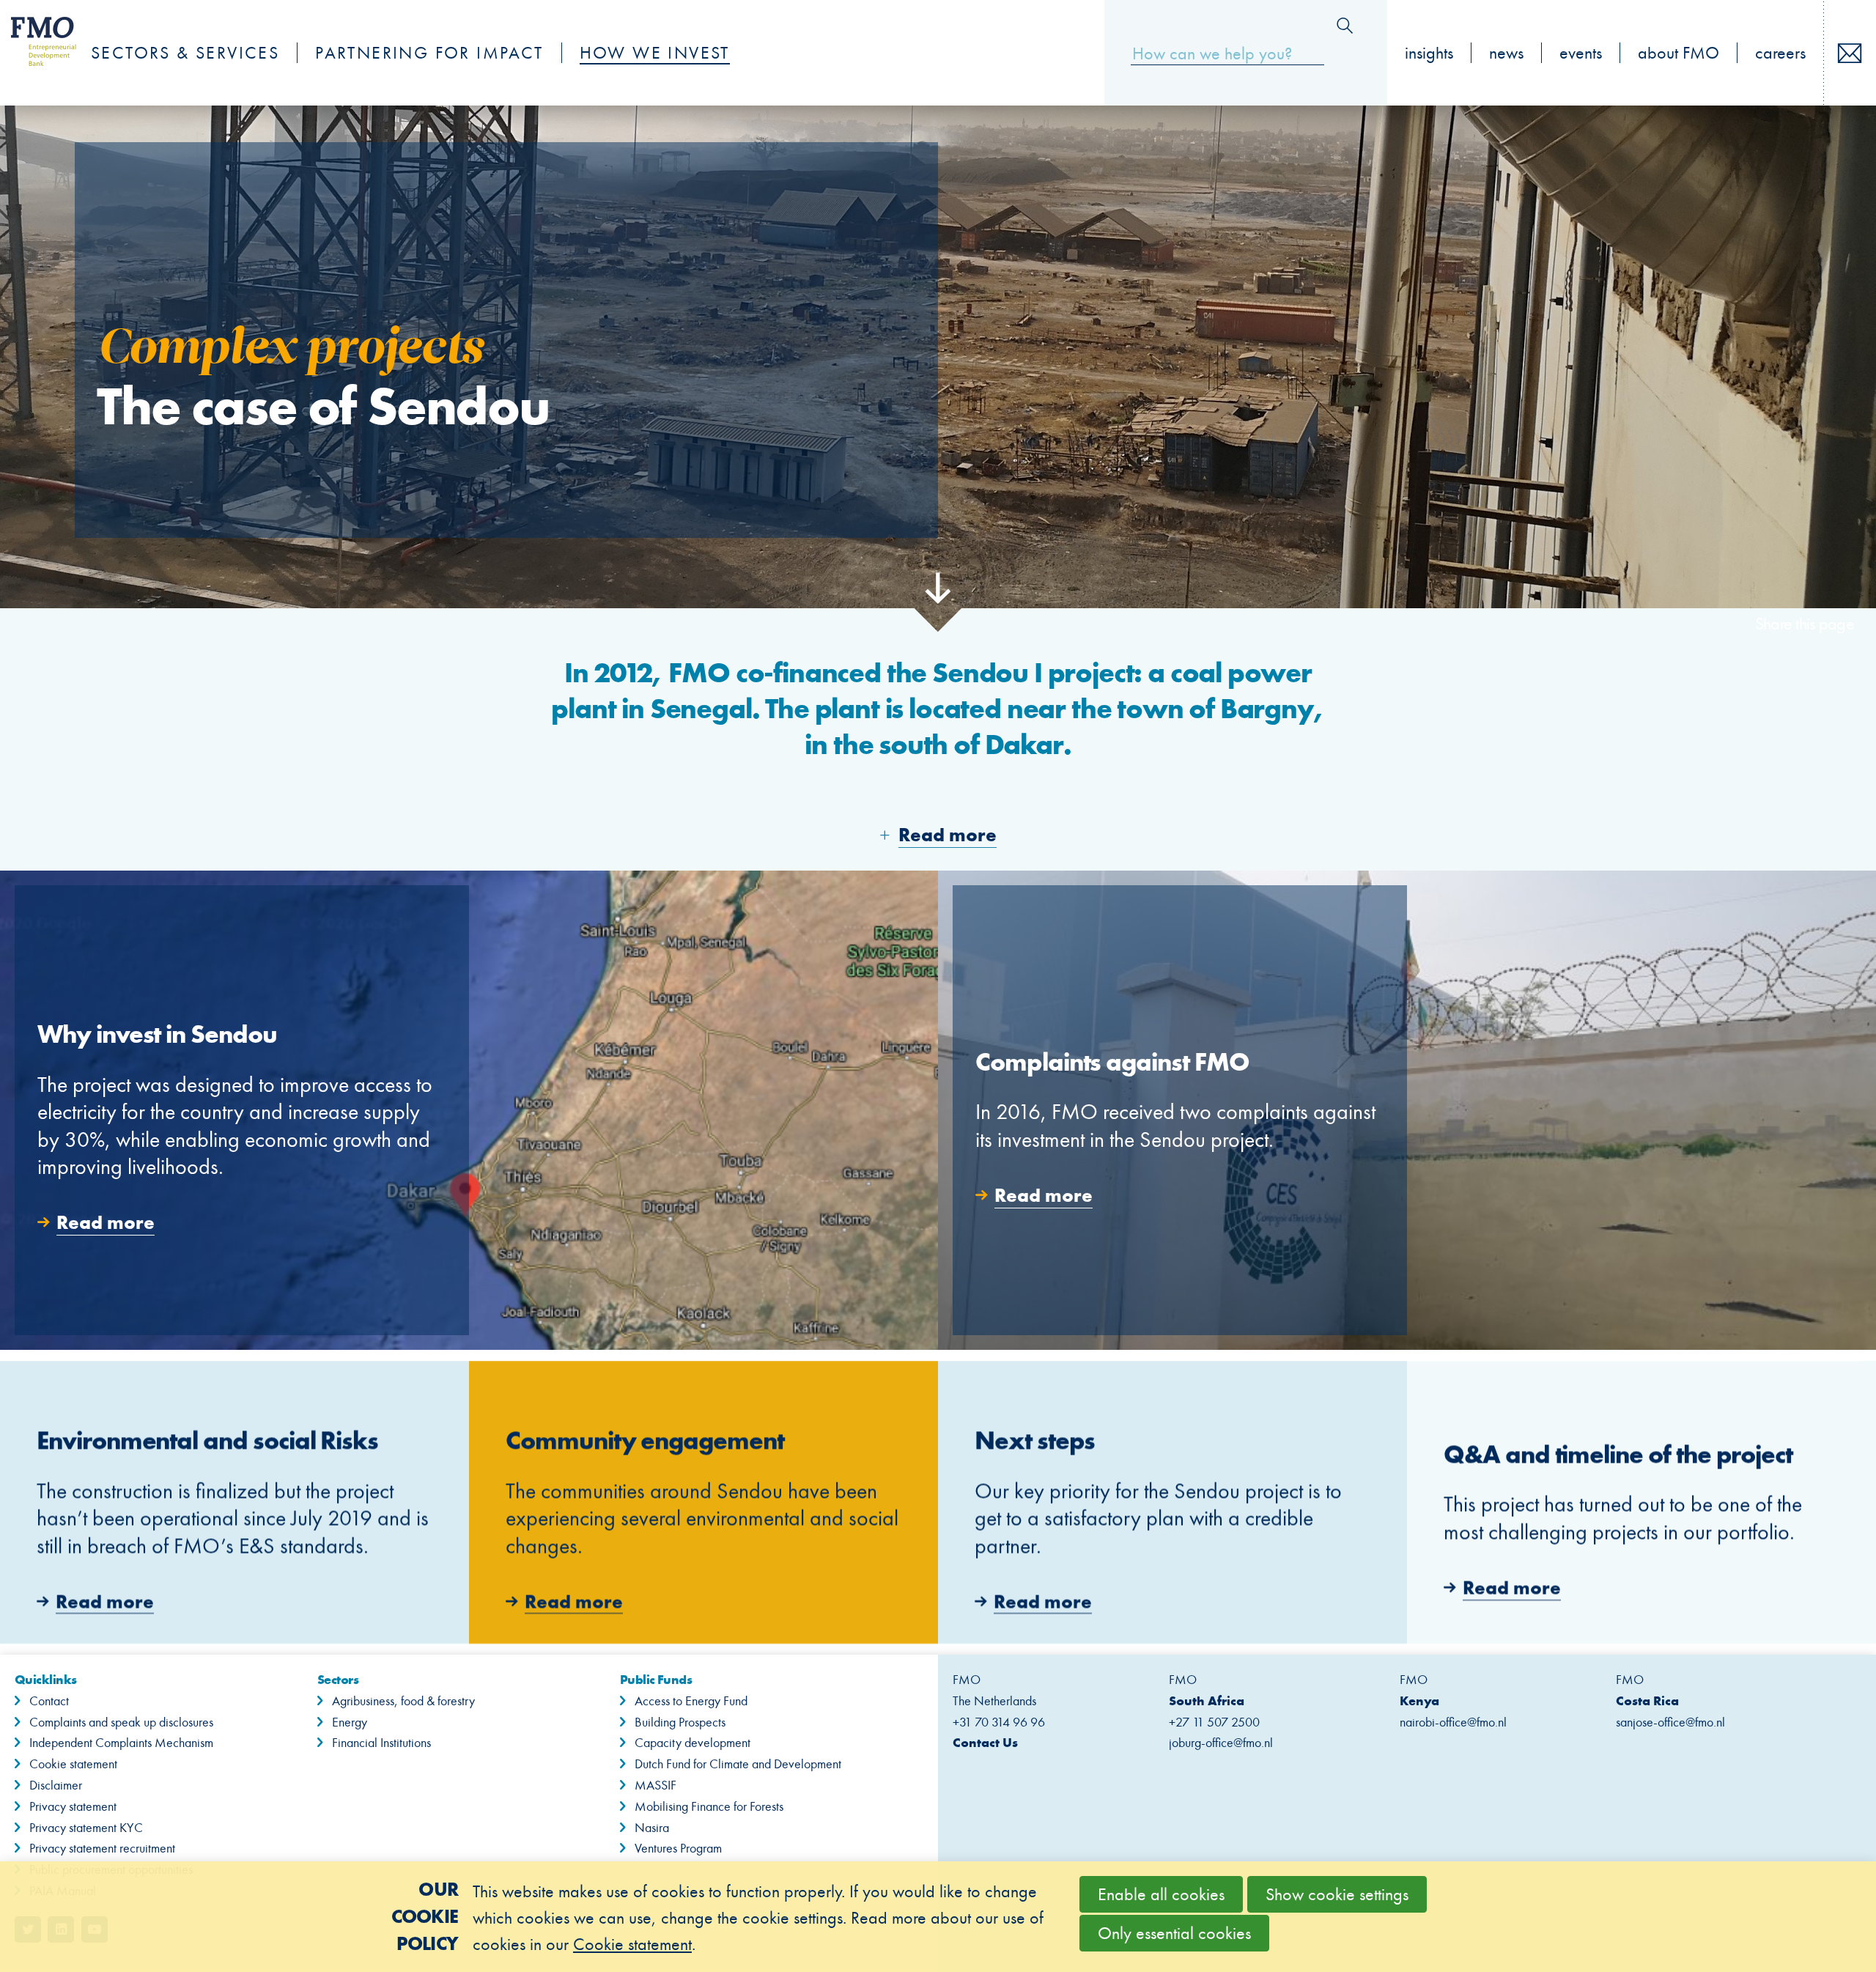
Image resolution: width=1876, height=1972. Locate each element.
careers (1780, 53)
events (1581, 53)
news (1506, 53)
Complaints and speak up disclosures (121, 1722)
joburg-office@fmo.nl (1221, 1743)
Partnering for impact (429, 53)
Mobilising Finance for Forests (709, 1806)
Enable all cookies (1161, 1894)
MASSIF (656, 1785)
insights (1429, 53)
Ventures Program (678, 1848)
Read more (469, 1110)
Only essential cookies (1174, 1933)
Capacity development (693, 1743)
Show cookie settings (1337, 1894)
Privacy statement (73, 1806)
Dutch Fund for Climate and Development (738, 1764)
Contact (49, 1701)
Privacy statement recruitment (102, 1848)
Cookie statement (73, 1764)
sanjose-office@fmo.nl (1670, 1722)
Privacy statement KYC (86, 1828)
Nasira (652, 1828)
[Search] (1345, 26)
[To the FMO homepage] (36, 53)
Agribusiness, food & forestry (403, 1701)
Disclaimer (56, 1785)
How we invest (655, 53)
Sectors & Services (185, 53)
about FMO (1679, 53)
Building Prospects (680, 1722)
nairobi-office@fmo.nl (1453, 1722)
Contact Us (985, 1742)
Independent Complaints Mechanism (121, 1743)
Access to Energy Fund (691, 1701)
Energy (350, 1722)
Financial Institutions (381, 1743)
